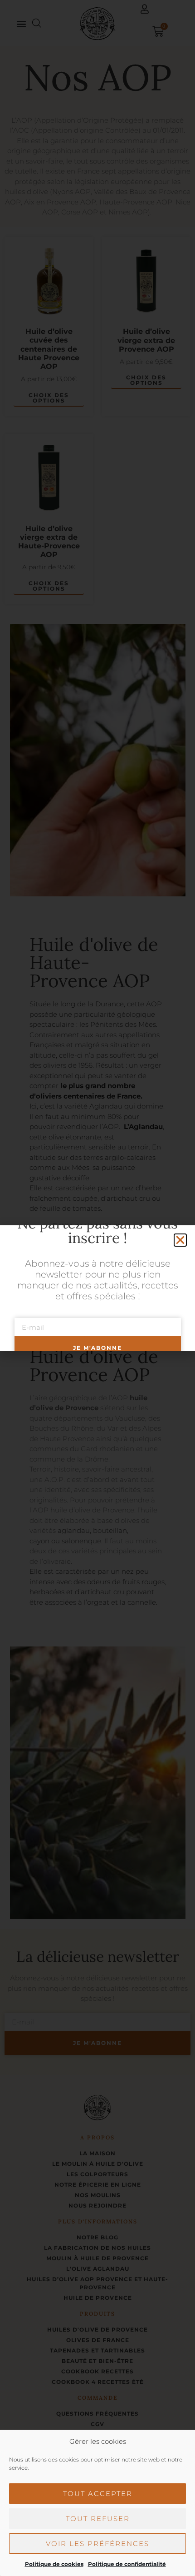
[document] (97, 1288)
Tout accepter (98, 2494)
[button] (180, 1240)
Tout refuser (98, 2519)
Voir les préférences (97, 2544)
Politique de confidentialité (127, 2564)
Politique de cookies (54, 2564)
